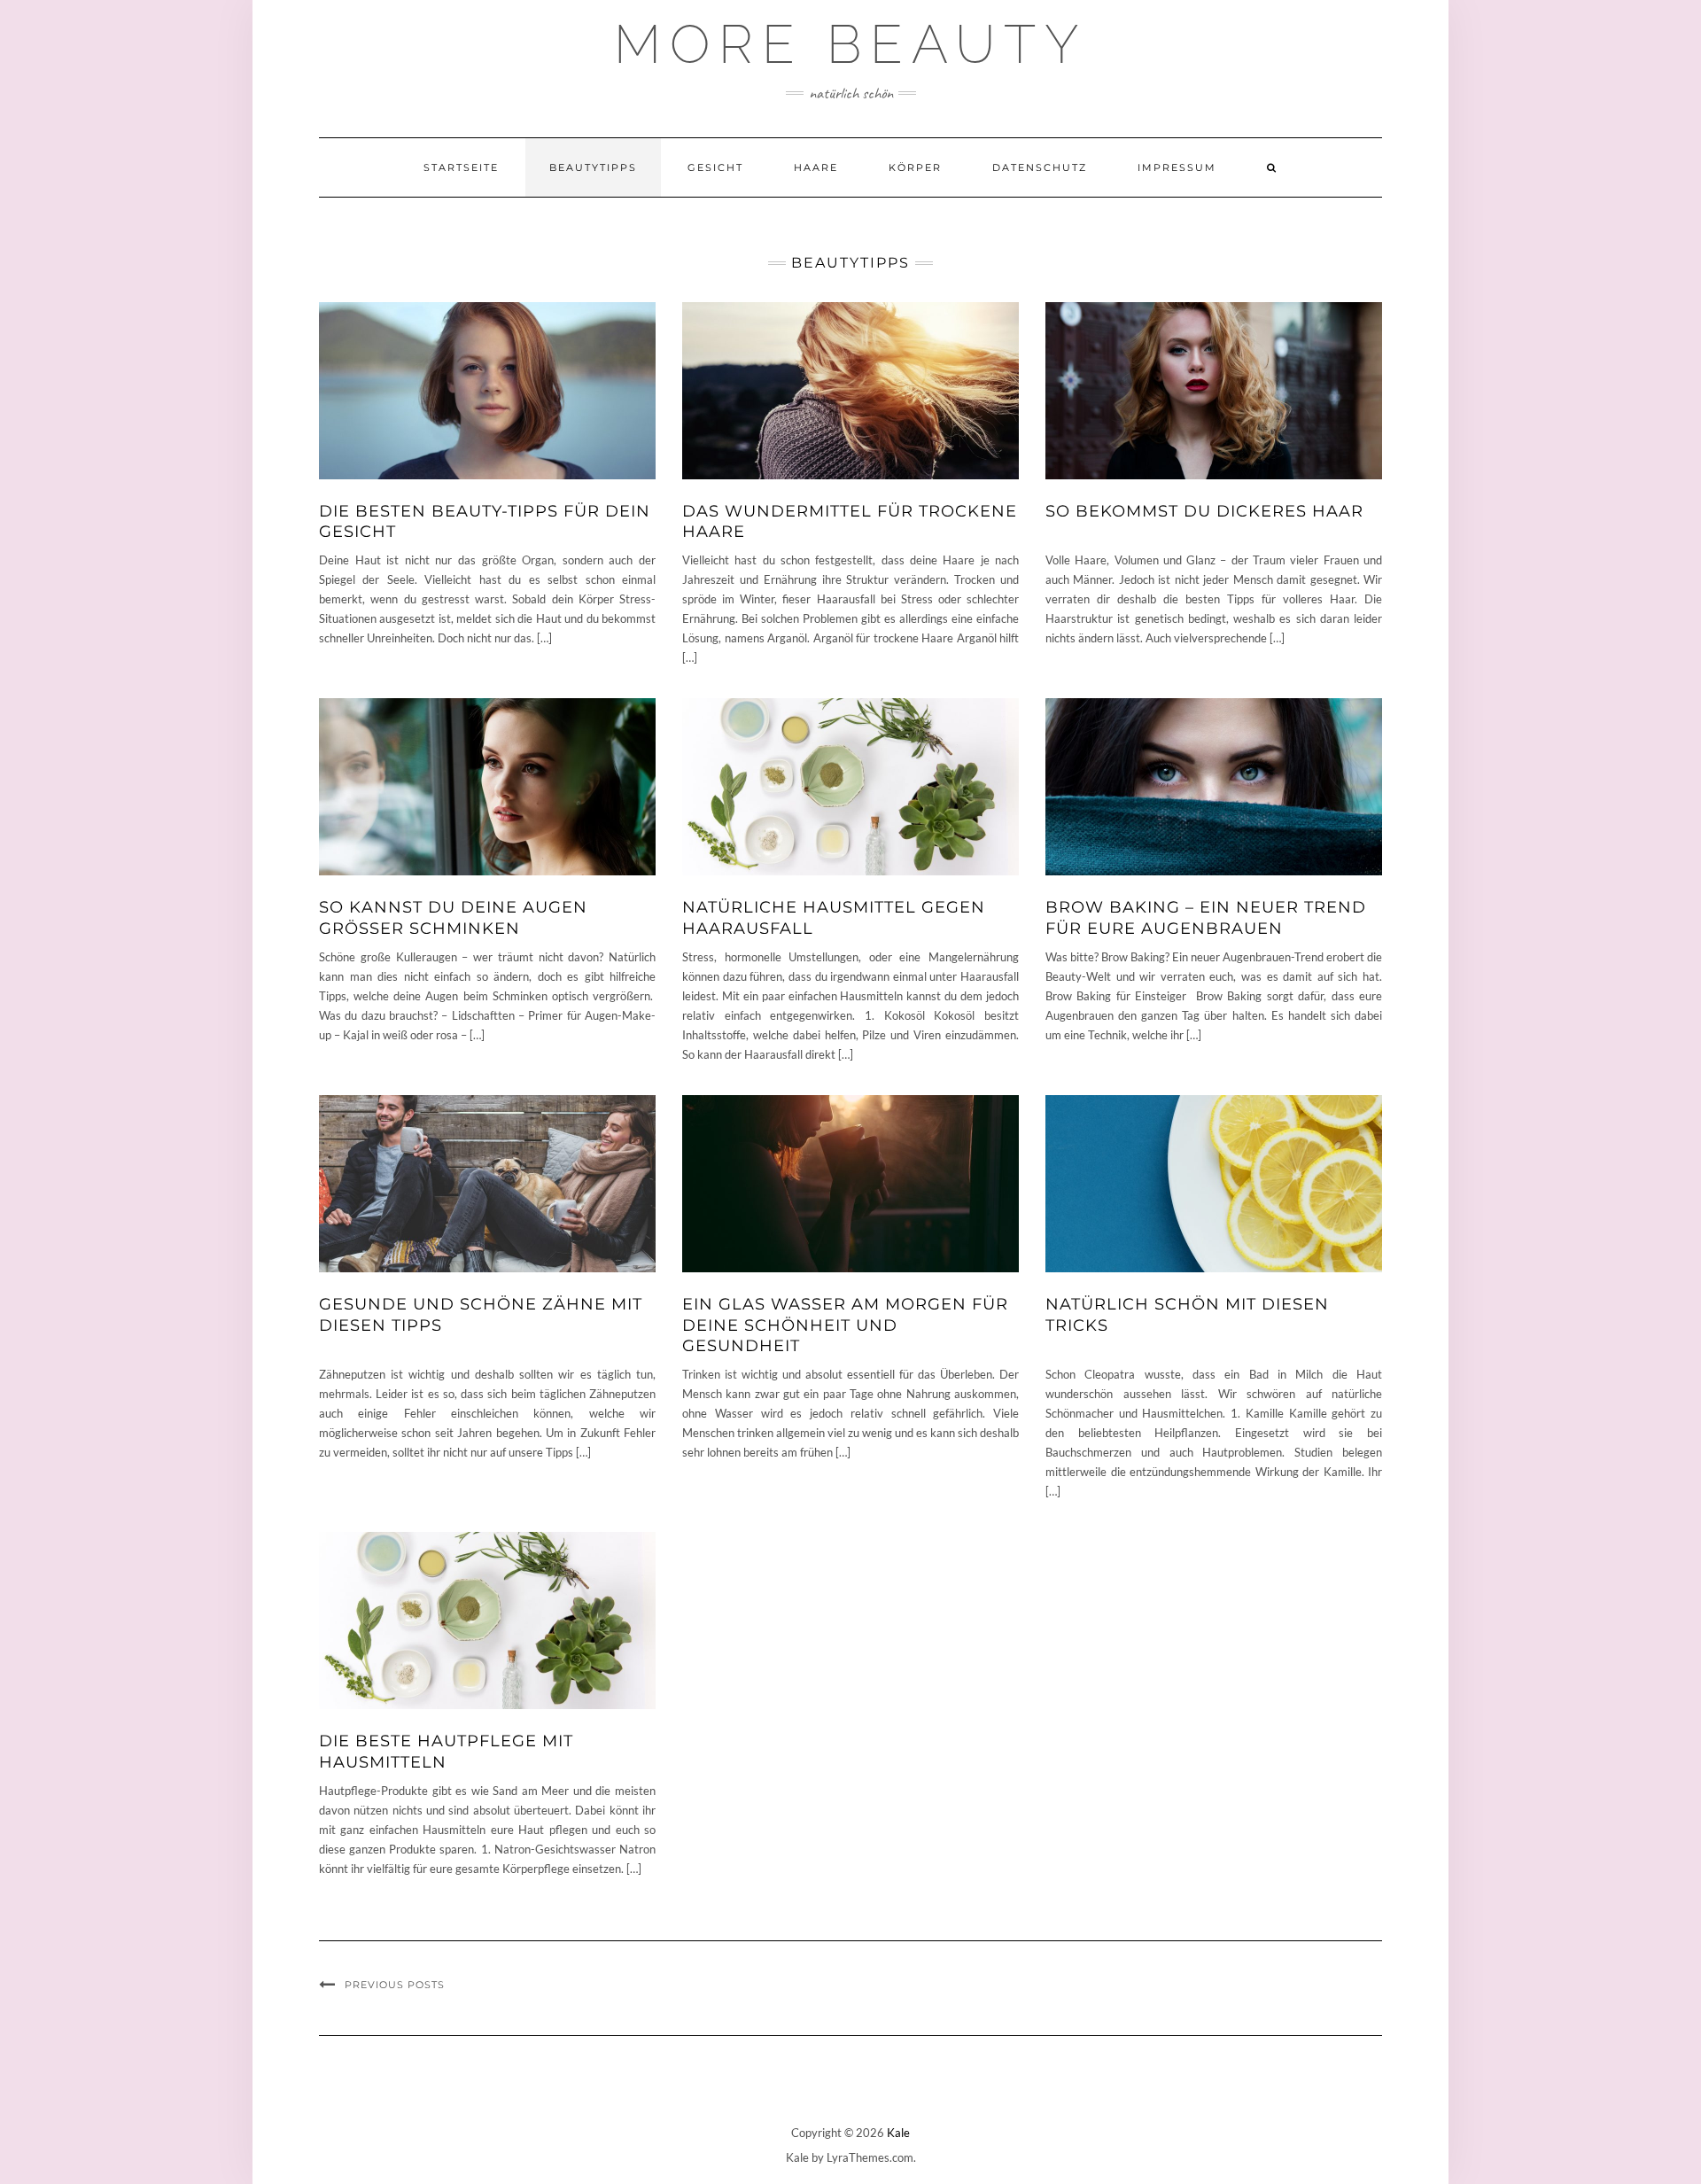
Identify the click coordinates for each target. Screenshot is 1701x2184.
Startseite (461, 167)
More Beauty (851, 44)
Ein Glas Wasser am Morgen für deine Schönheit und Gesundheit (845, 1325)
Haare (816, 167)
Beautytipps (593, 167)
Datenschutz (1040, 167)
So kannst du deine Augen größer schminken (453, 917)
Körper (915, 167)
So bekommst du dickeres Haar (1204, 511)
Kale (898, 2133)
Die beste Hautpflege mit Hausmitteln (446, 1751)
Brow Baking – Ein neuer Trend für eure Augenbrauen (1206, 917)
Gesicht (715, 167)
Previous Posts (395, 1985)
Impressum (1177, 167)
